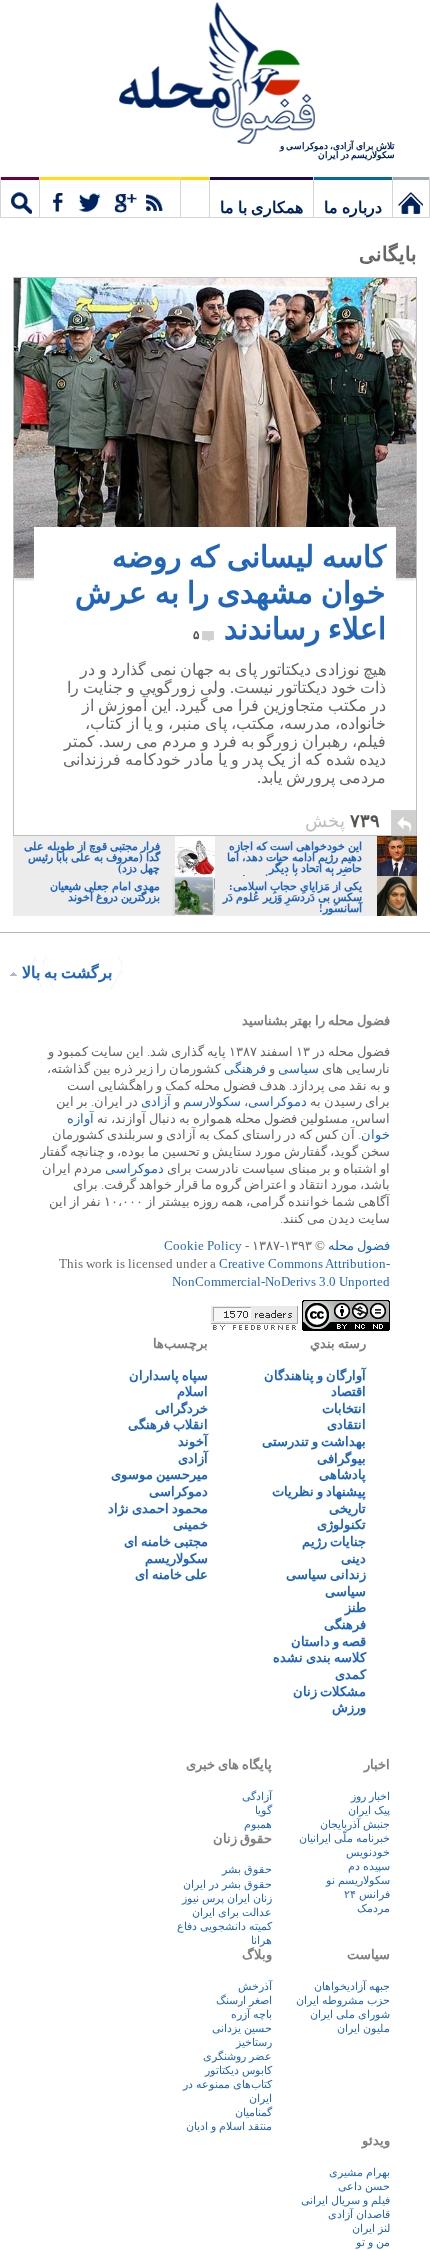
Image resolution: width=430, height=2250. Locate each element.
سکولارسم (212, 1101)
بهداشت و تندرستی (314, 1441)
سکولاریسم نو (358, 1880)
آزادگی (257, 1796)
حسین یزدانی (242, 2028)
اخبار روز (370, 1796)
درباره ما (353, 207)
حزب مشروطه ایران (343, 2000)
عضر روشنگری (237, 2056)
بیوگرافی (341, 1458)
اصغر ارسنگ (244, 2000)
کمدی (350, 1674)
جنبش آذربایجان (355, 1824)
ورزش (349, 1707)
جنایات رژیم (334, 1541)
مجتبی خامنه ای (166, 1541)
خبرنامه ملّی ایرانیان (344, 1838)
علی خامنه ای (171, 1574)
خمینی (190, 1524)
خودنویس (368, 1852)
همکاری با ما (261, 207)
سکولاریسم (176, 1558)
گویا (263, 1810)
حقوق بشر (247, 1869)
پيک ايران (369, 1810)
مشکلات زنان (329, 1691)
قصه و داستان (328, 1641)
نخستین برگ (411, 197)
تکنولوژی (341, 1524)
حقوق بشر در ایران (227, 1884)
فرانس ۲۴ (367, 1894)
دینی (353, 1558)
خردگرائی (181, 1408)
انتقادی (346, 1424)
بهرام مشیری (359, 2172)
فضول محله (215, 75)
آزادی (156, 1101)
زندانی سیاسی (326, 1574)
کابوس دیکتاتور (238, 2070)
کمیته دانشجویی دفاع (224, 1926)
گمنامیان (253, 2112)
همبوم (258, 1824)
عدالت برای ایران (232, 1912)
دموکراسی (277, 1101)
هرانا (261, 1940)
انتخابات (344, 1408)
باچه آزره (251, 2014)
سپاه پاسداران (168, 1375)
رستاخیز (254, 2042)
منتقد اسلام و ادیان (229, 2126)
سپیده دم (369, 1866)
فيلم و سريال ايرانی (345, 2200)
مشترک (110, 197)
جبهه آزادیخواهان (352, 1986)
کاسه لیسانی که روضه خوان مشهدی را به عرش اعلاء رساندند (230, 592)
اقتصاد (348, 1391)
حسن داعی (364, 2186)
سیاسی (298, 1068)
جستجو (20, 197)
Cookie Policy (203, 1245)
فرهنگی (245, 1068)
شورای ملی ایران (350, 2014)
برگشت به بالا (67, 972)
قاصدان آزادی (359, 2214)
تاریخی (347, 1508)
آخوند (193, 1441)
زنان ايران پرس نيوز (227, 1898)
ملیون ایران (363, 2028)
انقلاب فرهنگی (168, 1424)
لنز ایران (371, 2228)
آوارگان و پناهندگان (315, 1375)
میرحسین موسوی (159, 1474)
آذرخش (255, 1986)
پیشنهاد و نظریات (319, 1491)
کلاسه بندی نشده (319, 1657)
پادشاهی (342, 1474)
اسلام (192, 1391)
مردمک (373, 1908)
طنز (355, 1607)
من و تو (373, 2242)
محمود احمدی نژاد (158, 1508)
